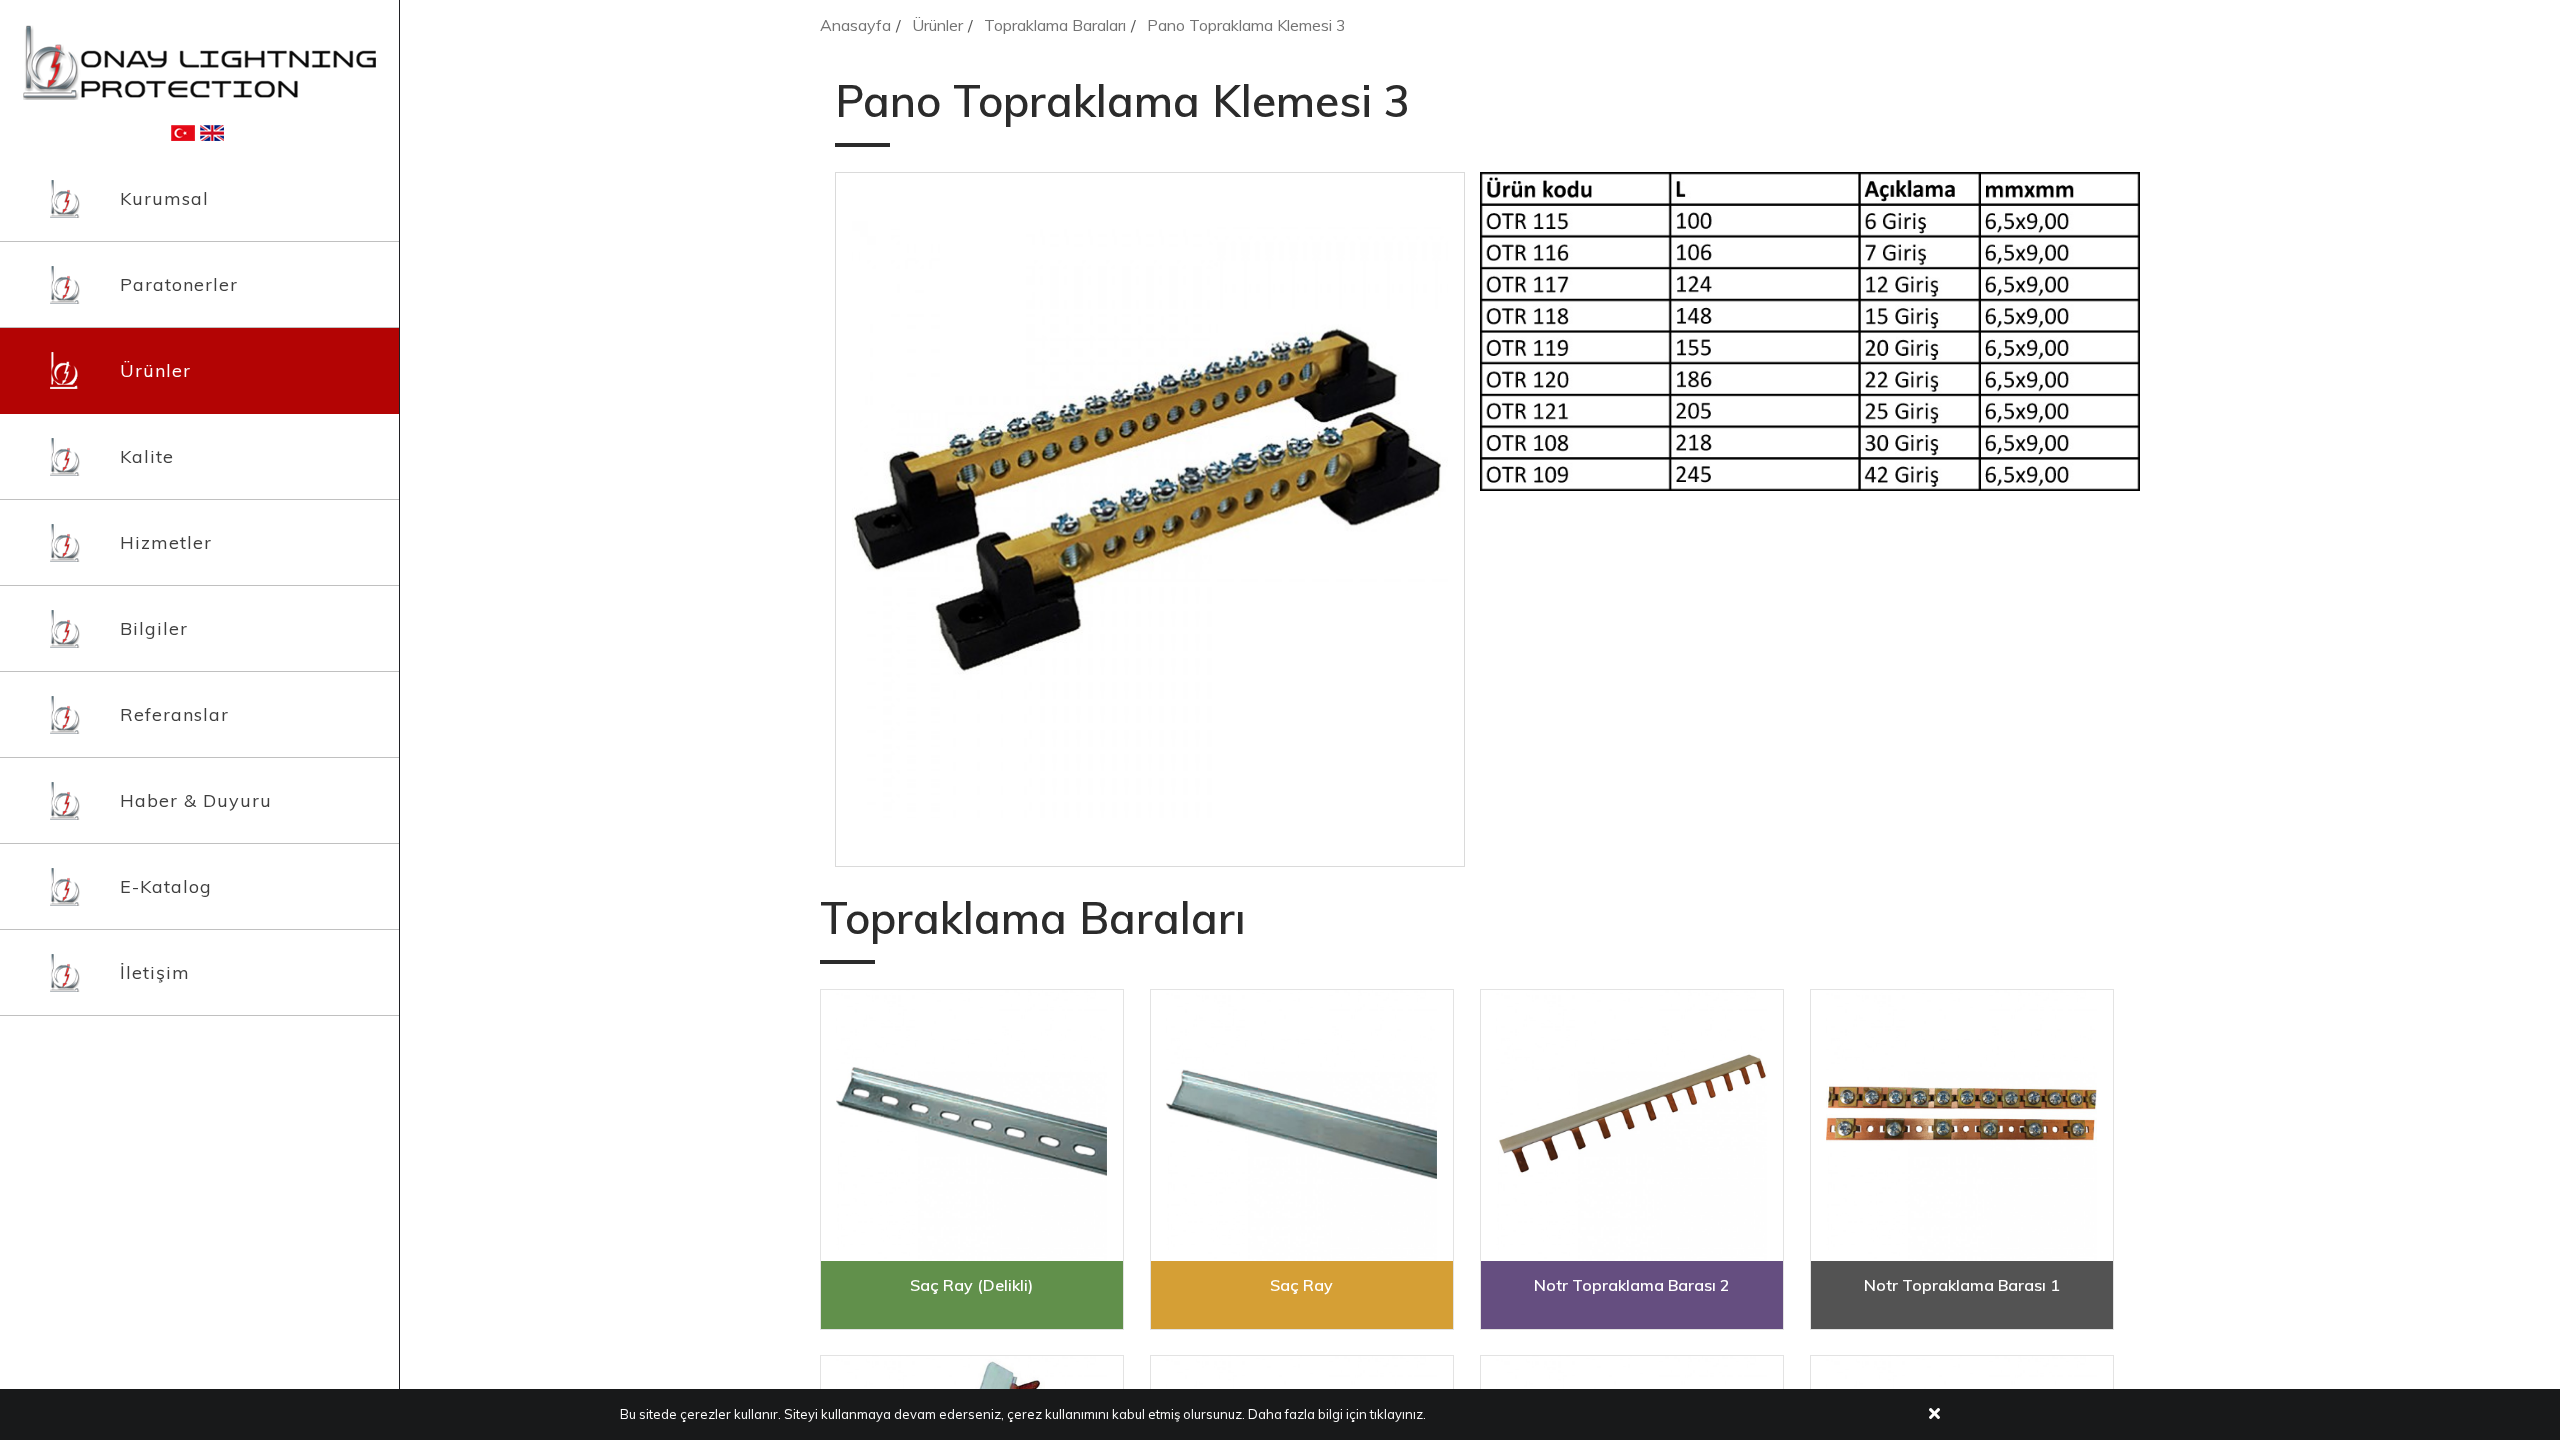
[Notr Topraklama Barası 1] (1962, 1125)
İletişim (155, 972)
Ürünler (155, 370)
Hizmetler (166, 542)
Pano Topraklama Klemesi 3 (1246, 25)
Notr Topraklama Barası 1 (1962, 1285)
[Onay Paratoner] (199, 61)
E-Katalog (166, 886)
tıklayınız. (1398, 1414)
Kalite (147, 456)
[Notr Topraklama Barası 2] (1632, 1125)
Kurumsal (164, 198)
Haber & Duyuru (196, 800)
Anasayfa (855, 25)
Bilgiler (154, 628)
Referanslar (174, 714)
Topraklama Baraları (1055, 25)
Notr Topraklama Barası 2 (1632, 1285)
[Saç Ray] (1302, 1125)
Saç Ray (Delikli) (971, 1285)
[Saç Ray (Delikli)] (972, 1125)
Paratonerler (179, 284)
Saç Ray (1301, 1285)
